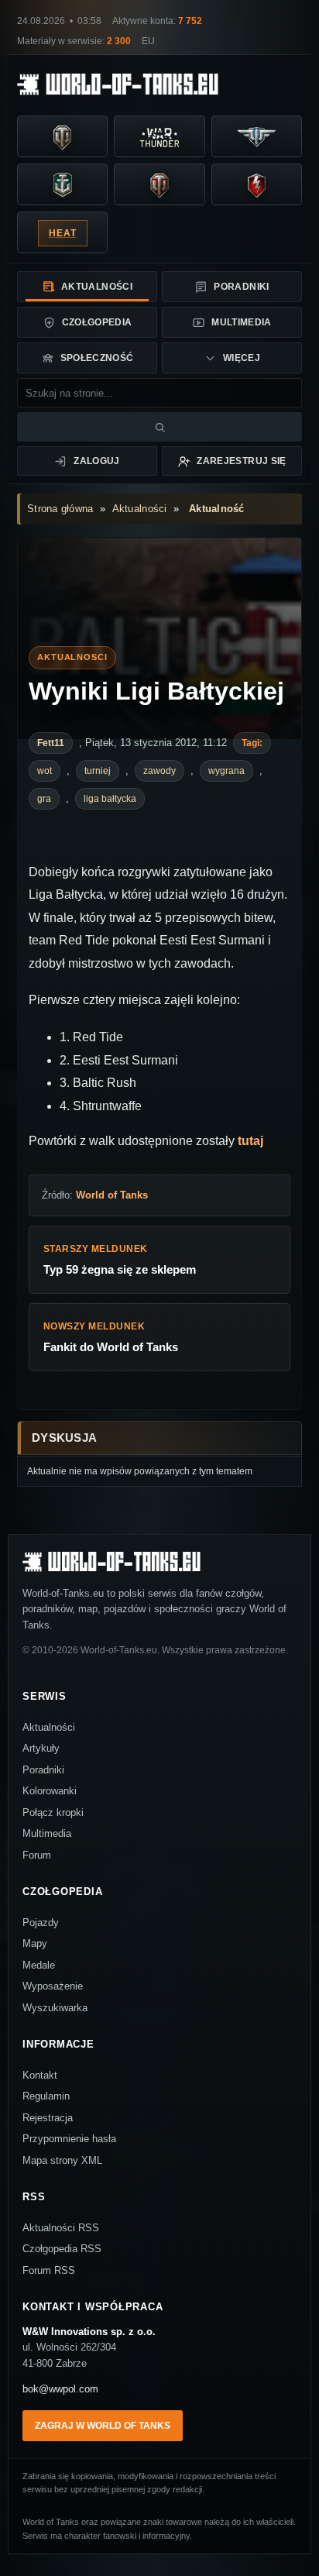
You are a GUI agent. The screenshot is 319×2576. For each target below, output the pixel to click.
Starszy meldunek (120, 1260)
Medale (39, 1965)
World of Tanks (112, 1195)
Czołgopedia (97, 322)
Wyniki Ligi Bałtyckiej (156, 691)
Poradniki (241, 287)
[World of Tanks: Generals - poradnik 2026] (159, 185)
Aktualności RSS (61, 2228)
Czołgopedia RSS (62, 2249)
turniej (98, 771)
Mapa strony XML (62, 2160)
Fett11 (51, 743)
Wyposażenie (53, 1986)
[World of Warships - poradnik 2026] (62, 185)
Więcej (242, 358)
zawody (159, 771)
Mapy (35, 1943)
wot (45, 771)
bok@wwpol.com (60, 2389)
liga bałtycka (110, 799)
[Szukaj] (159, 427)
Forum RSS (49, 2270)
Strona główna (60, 509)
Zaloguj (97, 461)
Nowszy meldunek (111, 1337)
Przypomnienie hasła (69, 2139)
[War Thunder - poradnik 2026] (159, 137)
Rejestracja (48, 2118)
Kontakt (40, 2075)
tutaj (250, 1141)
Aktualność (217, 509)
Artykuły (41, 1748)
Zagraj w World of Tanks (103, 2426)
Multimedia (242, 322)
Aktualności (97, 287)
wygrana (226, 771)
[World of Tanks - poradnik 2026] (62, 137)
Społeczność (97, 358)
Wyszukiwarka (55, 2008)
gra (44, 799)
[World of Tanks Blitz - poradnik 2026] (257, 185)
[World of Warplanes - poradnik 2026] (257, 137)
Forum (37, 1855)
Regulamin (46, 2096)
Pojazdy (41, 1923)
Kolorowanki (50, 1791)
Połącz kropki (53, 1812)
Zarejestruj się (241, 461)
